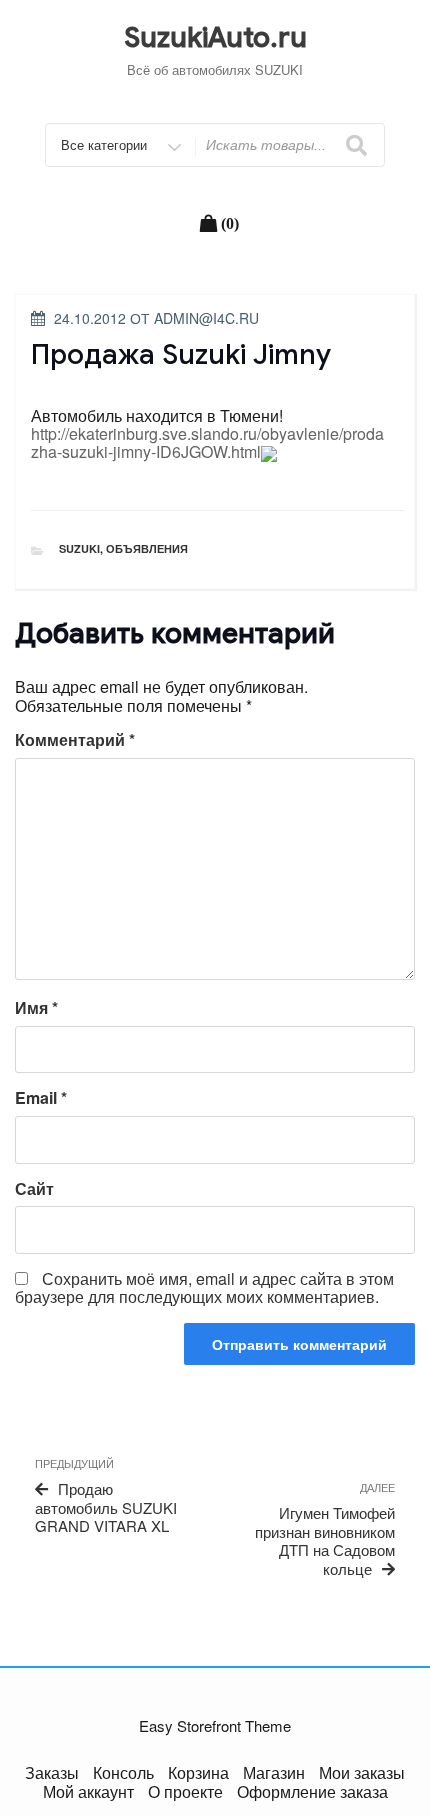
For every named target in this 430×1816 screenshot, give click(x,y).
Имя (36, 1008)
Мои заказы (362, 1772)
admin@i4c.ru (206, 318)
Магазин (274, 1772)
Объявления (147, 548)
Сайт (34, 1189)
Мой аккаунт (88, 1791)
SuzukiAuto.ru (215, 37)
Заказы (52, 1772)
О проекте (185, 1791)
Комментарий (75, 740)
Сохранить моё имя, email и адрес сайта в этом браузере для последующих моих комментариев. (204, 1287)
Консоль (123, 1772)
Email (41, 1098)
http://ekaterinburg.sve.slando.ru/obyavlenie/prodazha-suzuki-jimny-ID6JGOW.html (207, 442)
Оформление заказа (312, 1791)
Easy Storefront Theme (215, 1725)
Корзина (198, 1772)
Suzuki (79, 548)
